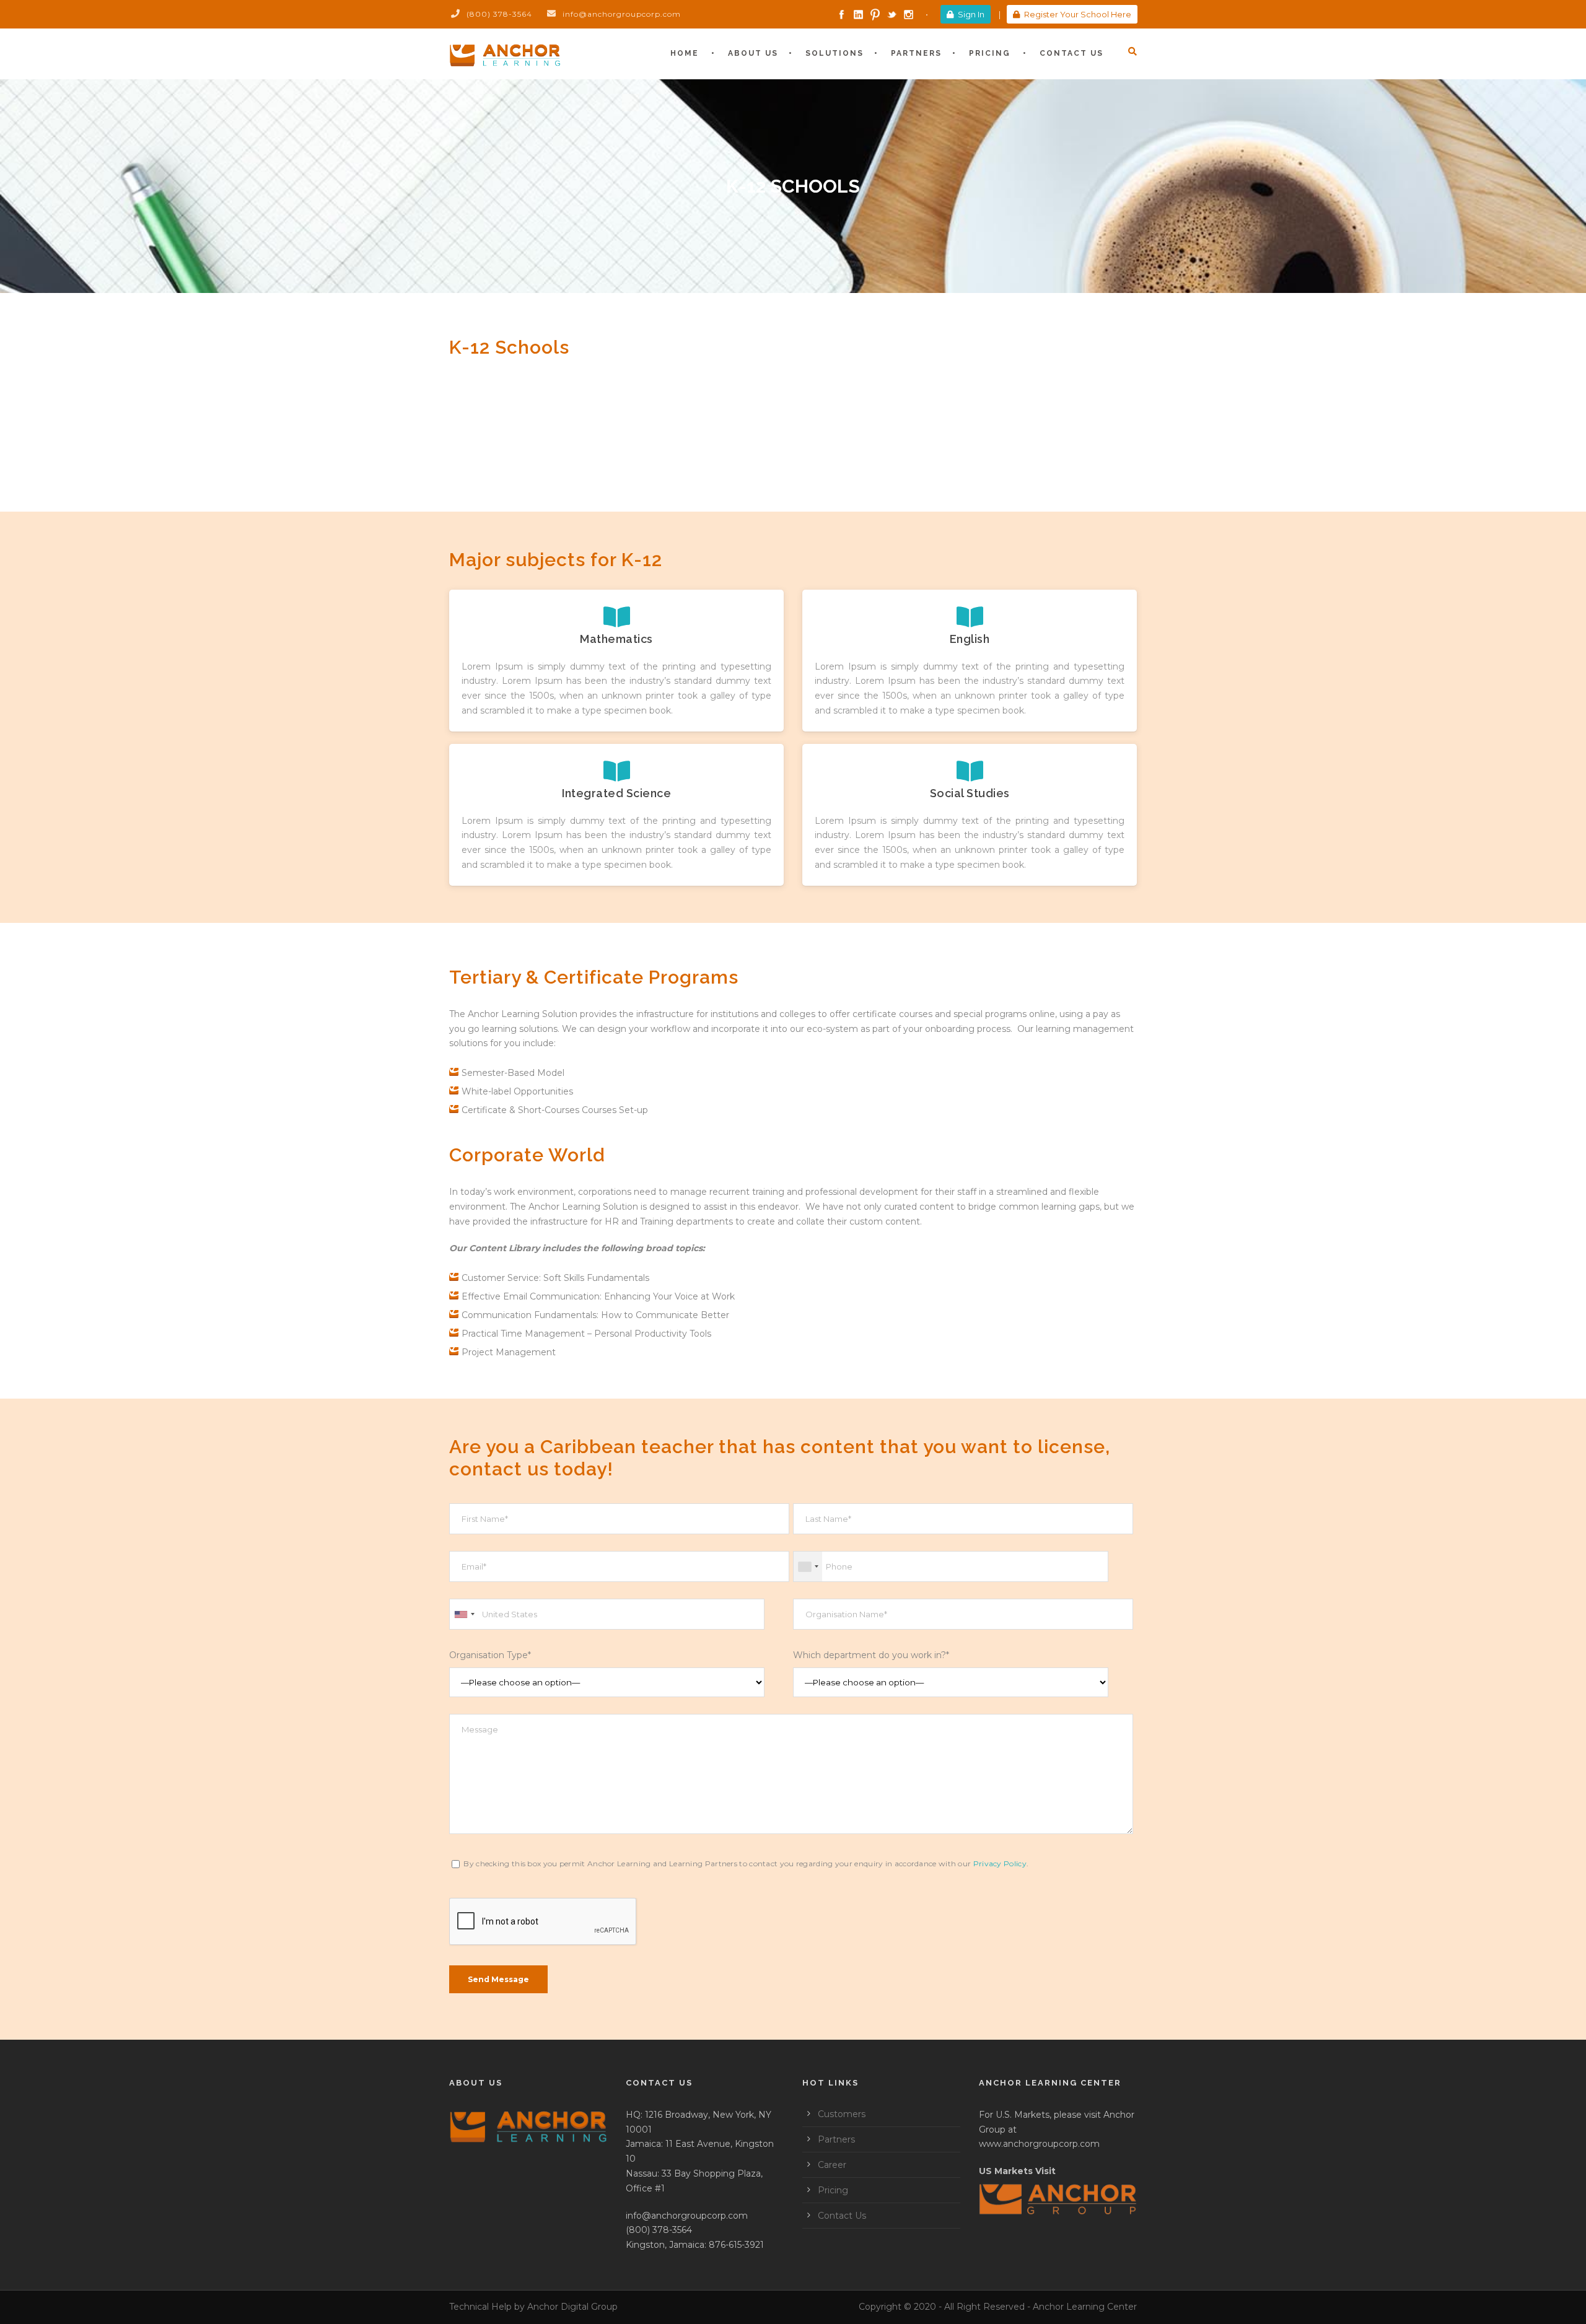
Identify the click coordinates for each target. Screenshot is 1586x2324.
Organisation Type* (490, 1655)
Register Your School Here (1078, 14)
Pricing (990, 53)
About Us (753, 53)
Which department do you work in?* (871, 1655)
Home (685, 53)
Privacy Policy (1000, 1863)
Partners (916, 53)
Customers (842, 2114)
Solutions (835, 53)
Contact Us (1071, 53)
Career (832, 2165)
